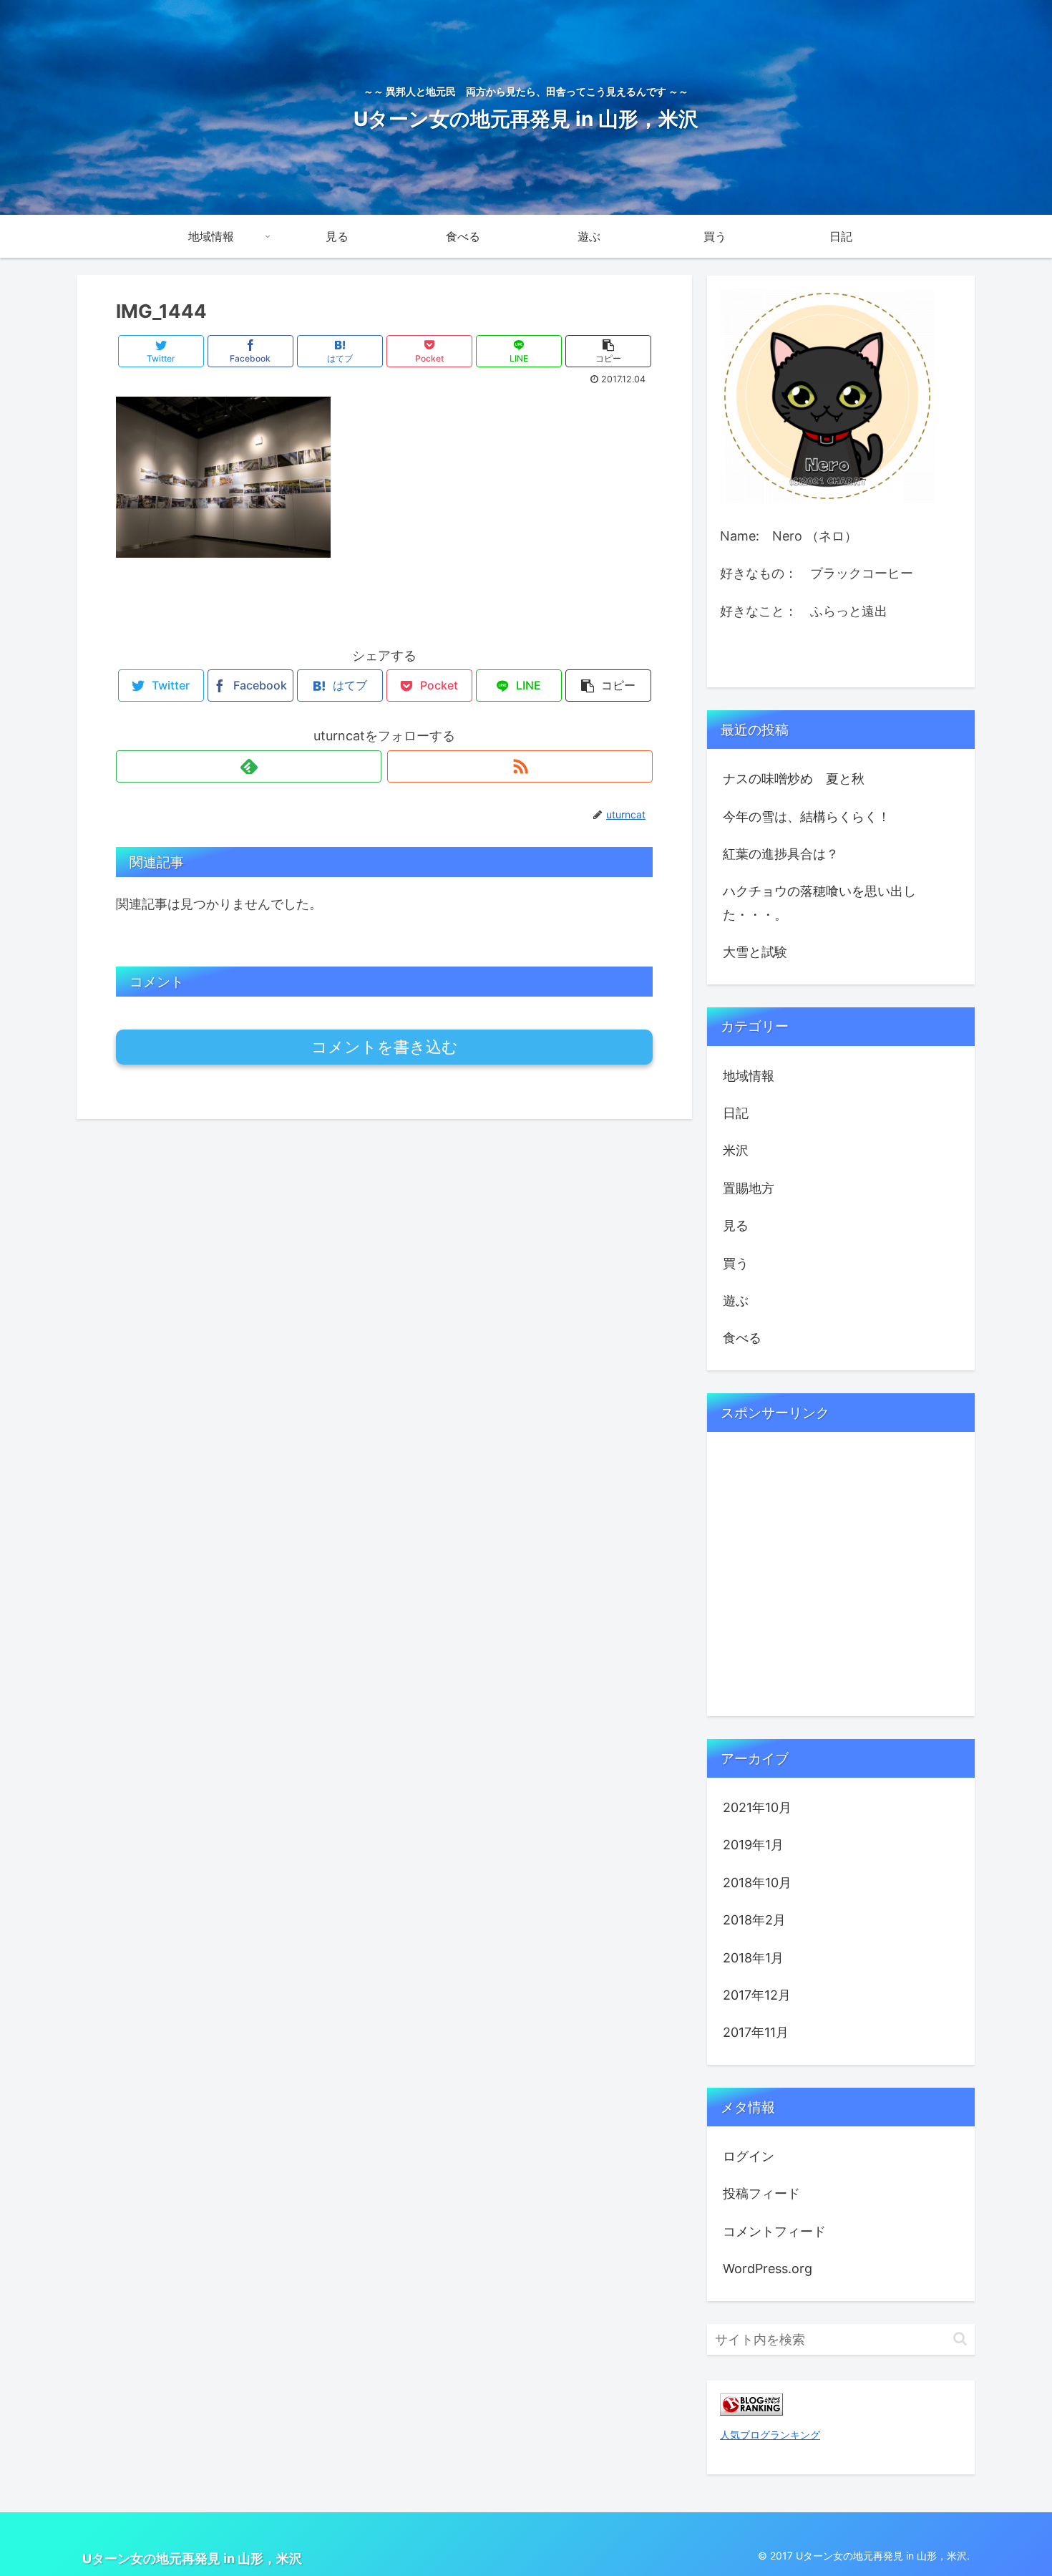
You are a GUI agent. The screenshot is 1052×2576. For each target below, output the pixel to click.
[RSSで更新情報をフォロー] (520, 766)
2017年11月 (756, 2032)
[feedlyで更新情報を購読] (249, 766)
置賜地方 (749, 1188)
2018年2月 (754, 1920)
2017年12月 (757, 1995)
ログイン (749, 2156)
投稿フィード (761, 2193)
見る (736, 1225)
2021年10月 (757, 1807)
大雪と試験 (755, 952)
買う (736, 1263)
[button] (960, 2339)
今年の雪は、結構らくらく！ (819, 817)
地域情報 (749, 1076)
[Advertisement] (827, 1592)
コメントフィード (774, 2231)
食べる (742, 1338)
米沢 (736, 1150)
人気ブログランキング (770, 2435)
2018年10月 (757, 1883)
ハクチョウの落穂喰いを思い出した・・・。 (819, 902)
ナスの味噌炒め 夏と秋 (794, 779)
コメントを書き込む (385, 1047)
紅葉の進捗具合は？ (781, 854)
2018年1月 (753, 1958)
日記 (736, 1113)
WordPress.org (768, 2268)
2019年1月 (753, 1845)
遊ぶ (736, 1301)
